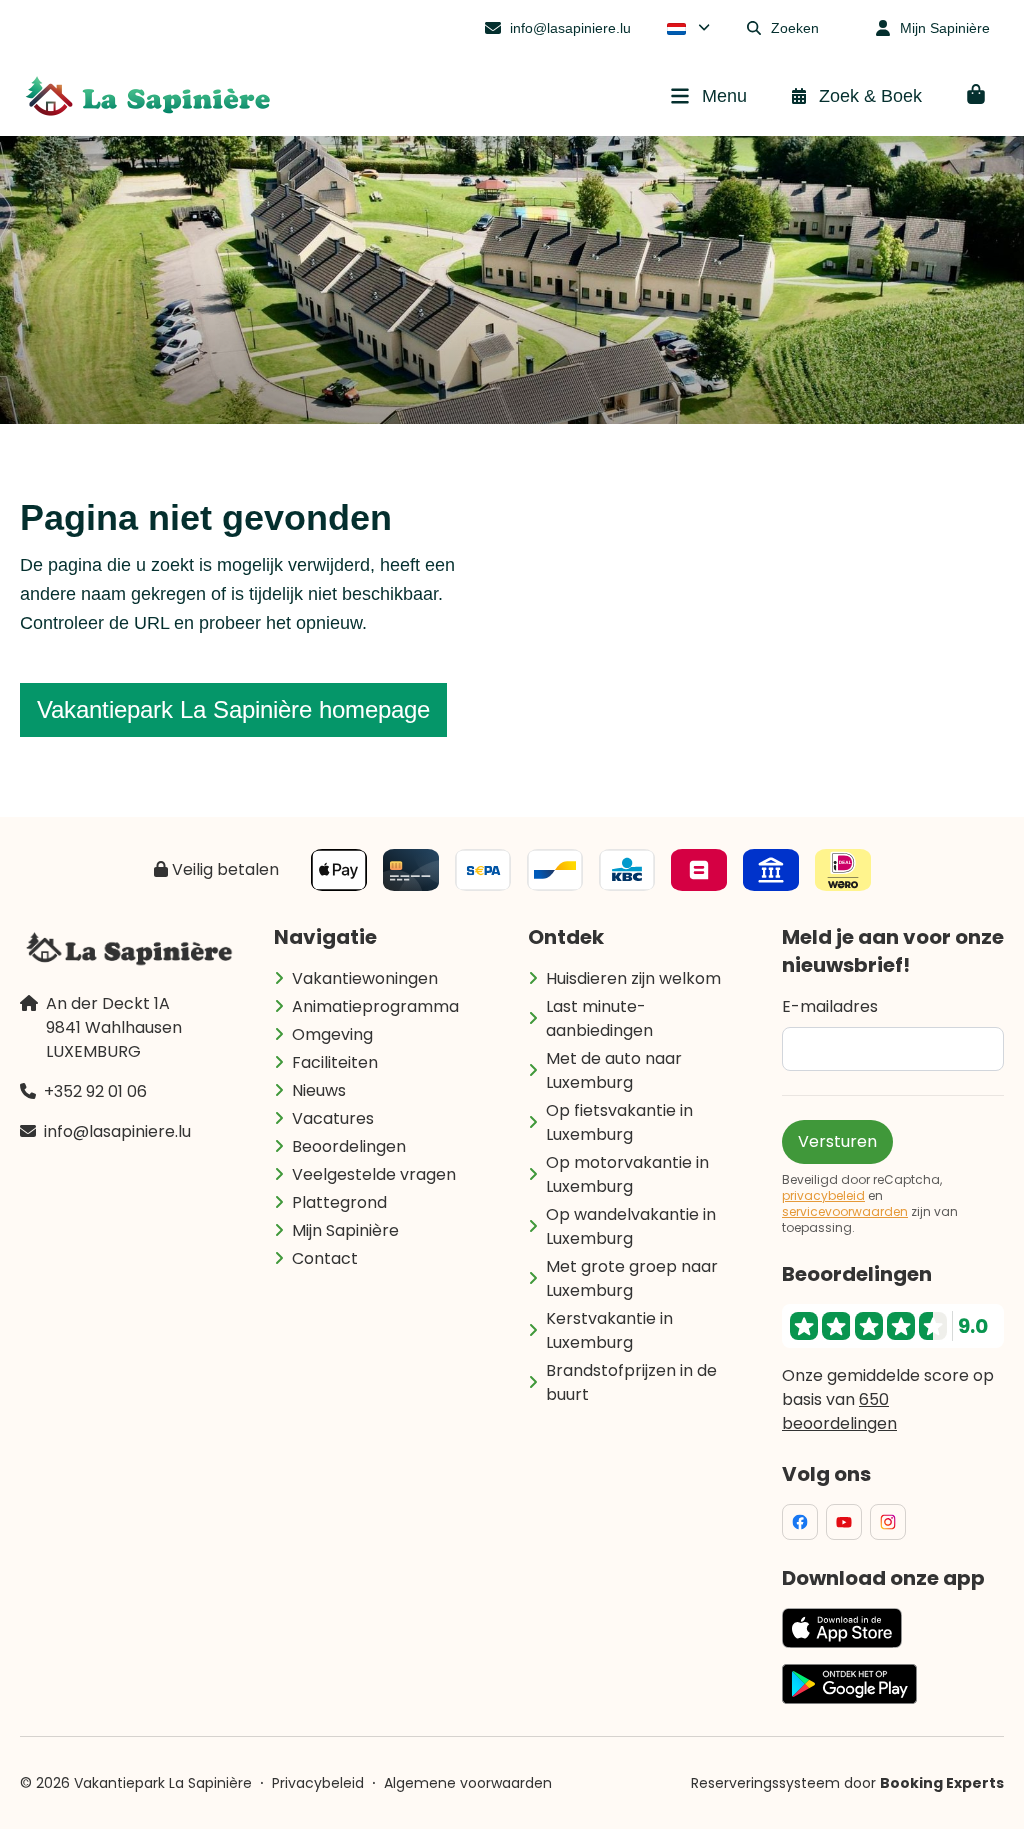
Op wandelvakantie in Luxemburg (631, 1226)
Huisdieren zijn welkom (633, 978)
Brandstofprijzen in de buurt (631, 1382)
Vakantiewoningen (365, 978)
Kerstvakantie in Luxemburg (609, 1330)
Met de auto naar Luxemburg (614, 1070)
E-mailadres (830, 1006)
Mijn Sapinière (345, 1230)
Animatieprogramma (375, 1006)
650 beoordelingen (839, 1411)
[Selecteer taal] (688, 28)
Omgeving (332, 1034)
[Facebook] (800, 1522)
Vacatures (333, 1118)
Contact (325, 1258)
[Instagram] (888, 1522)
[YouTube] (844, 1522)
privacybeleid (823, 1196)
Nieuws (319, 1090)
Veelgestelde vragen (374, 1174)
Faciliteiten (335, 1062)
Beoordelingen (349, 1146)
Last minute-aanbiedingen (599, 1018)
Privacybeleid (318, 1783)
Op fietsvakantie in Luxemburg (619, 1122)
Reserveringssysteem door (847, 1783)
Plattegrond (339, 1202)
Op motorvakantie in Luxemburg (627, 1174)
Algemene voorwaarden (468, 1783)
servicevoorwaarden (845, 1212)
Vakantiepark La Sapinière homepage (233, 709)
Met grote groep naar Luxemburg (632, 1278)
